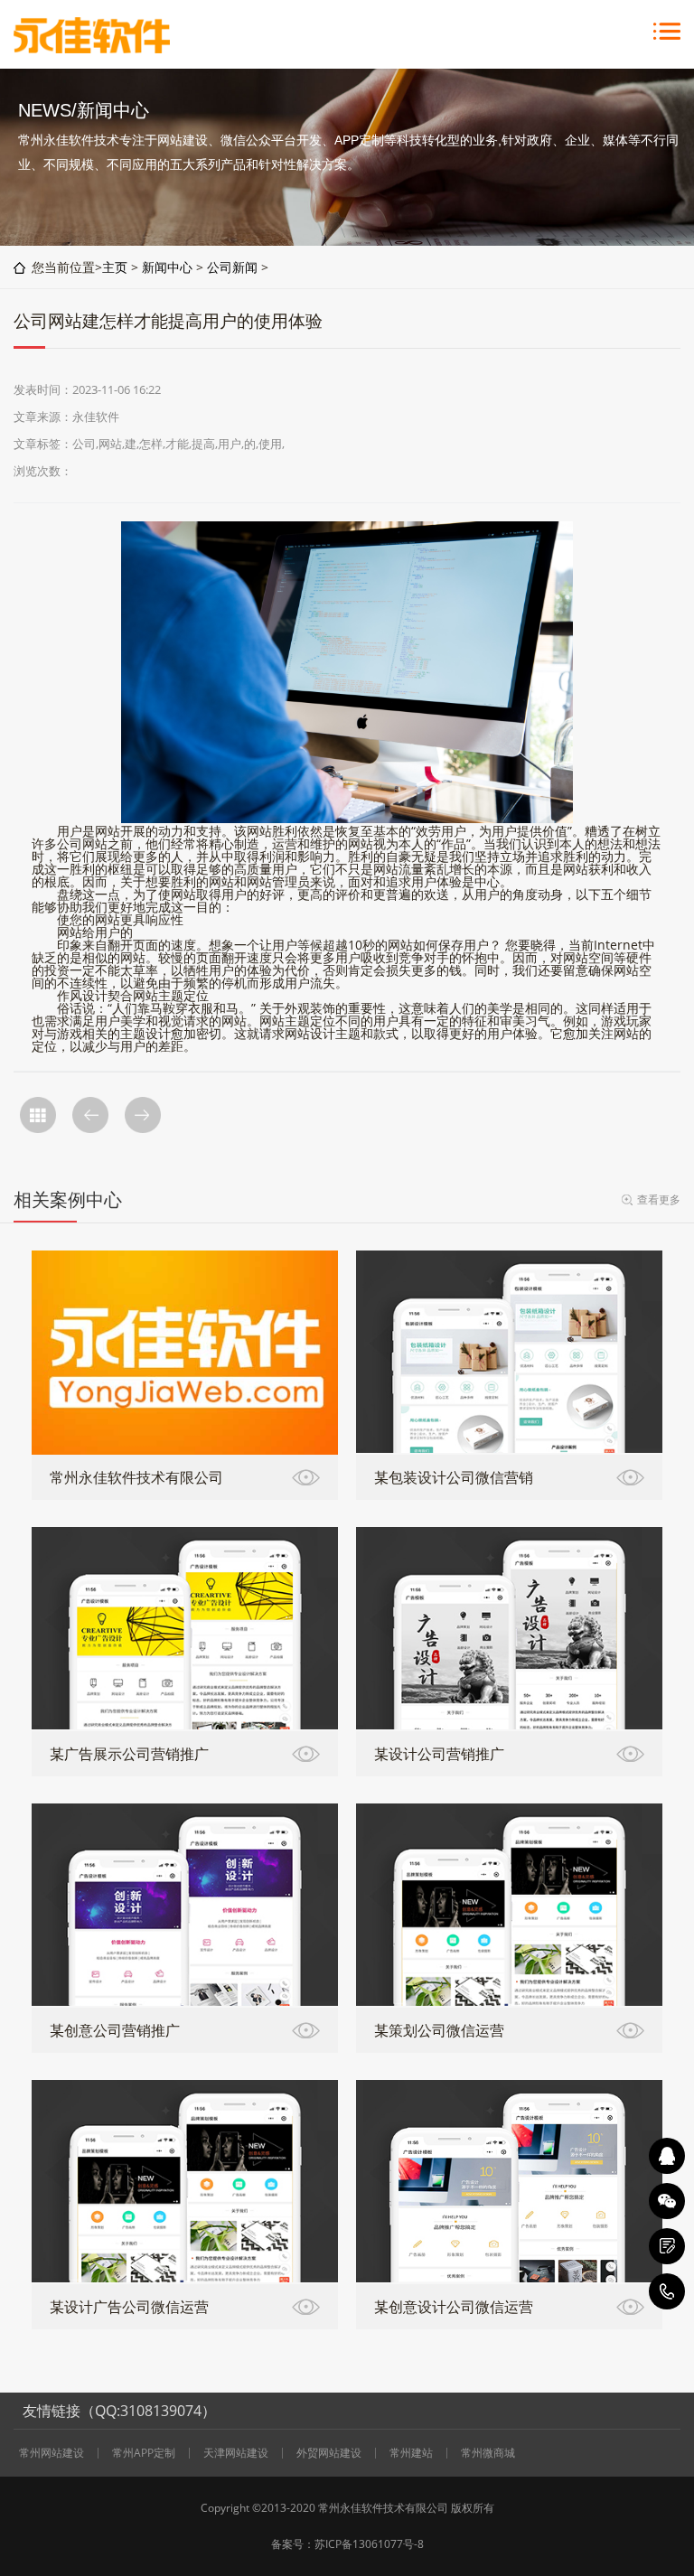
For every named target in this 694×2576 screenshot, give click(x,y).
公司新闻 (232, 267)
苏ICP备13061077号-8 (369, 2544)
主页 (115, 267)
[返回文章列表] (38, 1115)
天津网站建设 (236, 2453)
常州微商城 (488, 2453)
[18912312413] (667, 2291)
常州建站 (411, 2453)
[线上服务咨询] (667, 2156)
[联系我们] (667, 2246)
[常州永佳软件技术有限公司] (92, 48)
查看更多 (659, 1199)
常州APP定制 (144, 2453)
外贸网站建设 (329, 2453)
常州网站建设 (52, 2453)
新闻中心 (167, 267)
